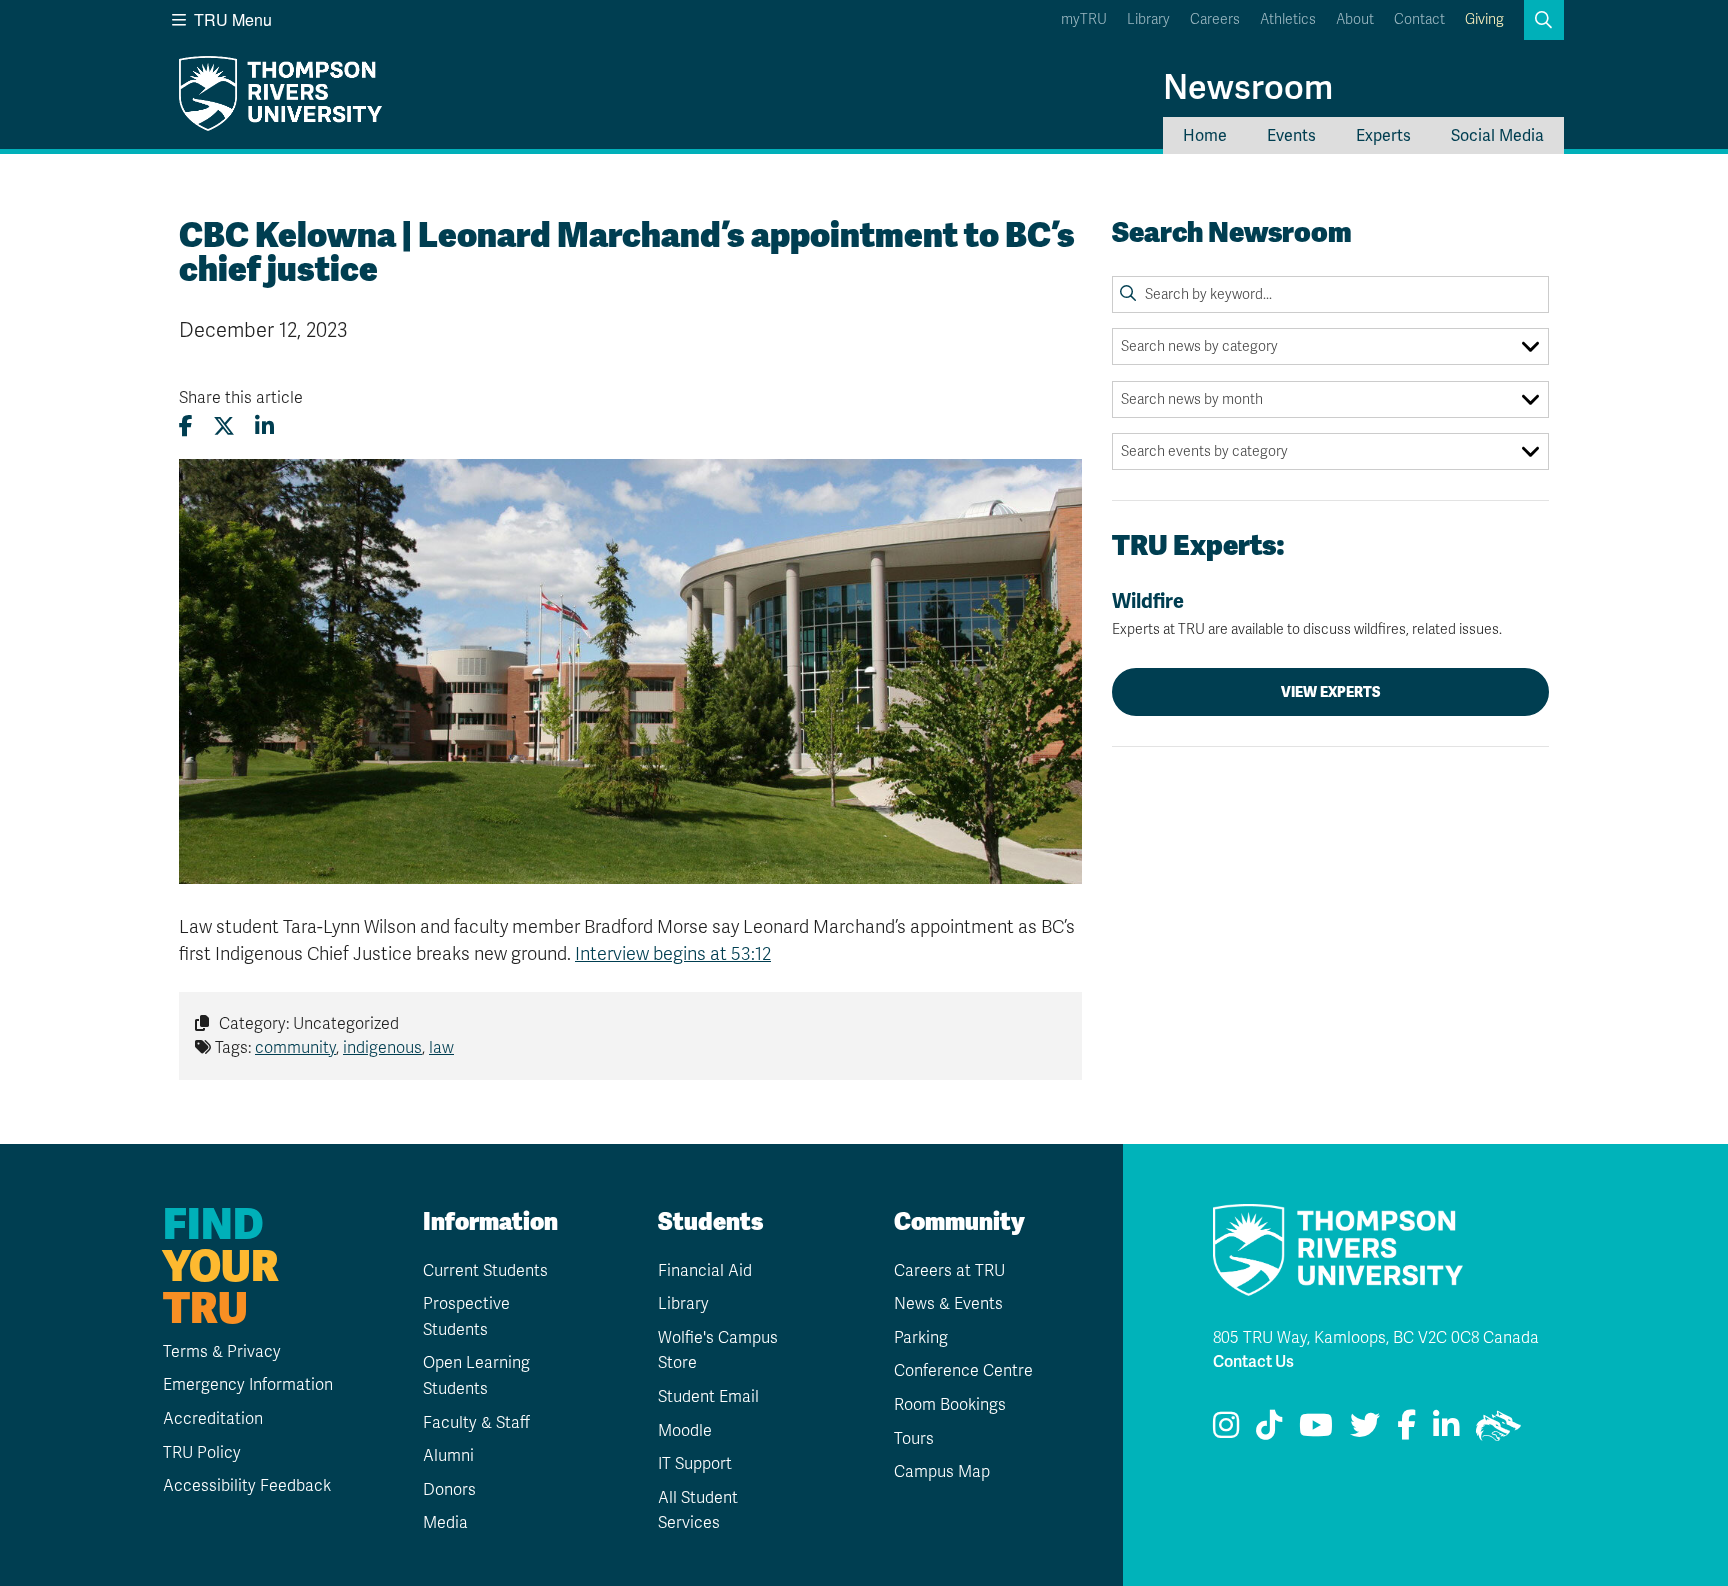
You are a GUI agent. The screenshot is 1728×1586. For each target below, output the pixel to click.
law (441, 1048)
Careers (1215, 19)
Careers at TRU (949, 1271)
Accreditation (213, 1419)
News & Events (948, 1304)
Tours (914, 1439)
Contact (1419, 19)
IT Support (695, 1464)
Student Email (708, 1397)
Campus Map (942, 1472)
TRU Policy (202, 1453)
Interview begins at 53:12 (673, 954)
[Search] (1128, 294)
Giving (1484, 19)
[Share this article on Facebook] (186, 426)
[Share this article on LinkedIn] (264, 426)
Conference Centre (963, 1371)
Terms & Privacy (222, 1352)
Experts (1383, 135)
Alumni (448, 1456)
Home (1205, 135)
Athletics (1288, 19)
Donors (449, 1490)
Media (445, 1523)
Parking (921, 1338)
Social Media (1497, 135)
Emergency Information (248, 1385)
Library (1148, 19)
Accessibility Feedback (247, 1486)
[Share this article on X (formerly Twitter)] (224, 426)
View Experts (1331, 692)
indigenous (382, 1048)
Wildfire (1307, 613)
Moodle (685, 1431)
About (1355, 19)
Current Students (485, 1271)
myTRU (1084, 19)
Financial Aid (705, 1271)
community (295, 1048)
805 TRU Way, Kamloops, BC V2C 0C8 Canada (1376, 1338)
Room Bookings (950, 1405)
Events (1291, 135)
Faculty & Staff (476, 1423)
